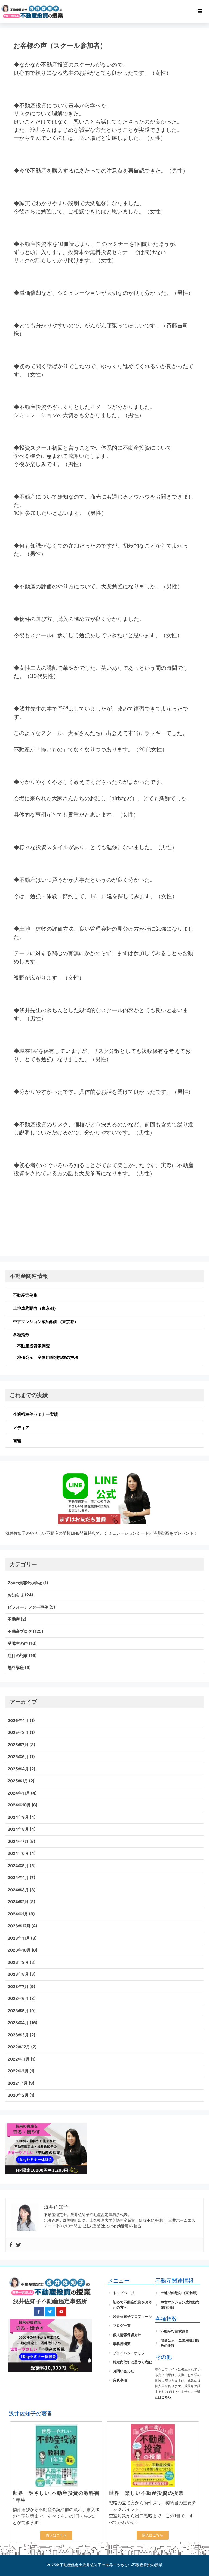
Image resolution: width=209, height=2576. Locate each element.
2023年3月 (18, 2035)
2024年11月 (19, 1793)
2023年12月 (19, 1926)
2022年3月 (18, 2071)
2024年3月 (18, 1890)
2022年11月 (19, 2059)
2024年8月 (18, 1829)
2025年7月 (18, 1745)
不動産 (14, 1619)
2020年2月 (18, 2095)
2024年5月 (18, 1866)
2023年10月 (19, 1950)
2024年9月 (18, 1817)
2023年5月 (18, 2011)
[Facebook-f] (39, 2312)
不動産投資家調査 (33, 1346)
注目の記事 (18, 1656)
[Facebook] (11, 2245)
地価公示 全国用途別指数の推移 (48, 1357)
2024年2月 (18, 1902)
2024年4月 (18, 1878)
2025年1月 (18, 1781)
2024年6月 (18, 1853)
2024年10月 (19, 1805)
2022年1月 (18, 2083)
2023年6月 (18, 1998)
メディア (21, 1428)
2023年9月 (18, 1962)
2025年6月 (18, 1757)
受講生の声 (18, 1643)
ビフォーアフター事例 (28, 1607)
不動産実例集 (25, 1295)
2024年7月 (18, 1841)
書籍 (17, 1441)
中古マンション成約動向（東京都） (46, 1322)
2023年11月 (19, 1938)
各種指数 (21, 1335)
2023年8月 (18, 1974)
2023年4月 (18, 2023)
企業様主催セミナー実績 (36, 1414)
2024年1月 (18, 1914)
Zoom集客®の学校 (25, 1583)
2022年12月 (19, 2047)
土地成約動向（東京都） (36, 1308)
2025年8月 (18, 1732)
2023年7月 (18, 1986)
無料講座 (16, 1667)
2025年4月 (18, 1769)
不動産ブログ (20, 1631)
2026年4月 (18, 1720)
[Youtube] (61, 2312)
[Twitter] (19, 2245)
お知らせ (16, 1595)
